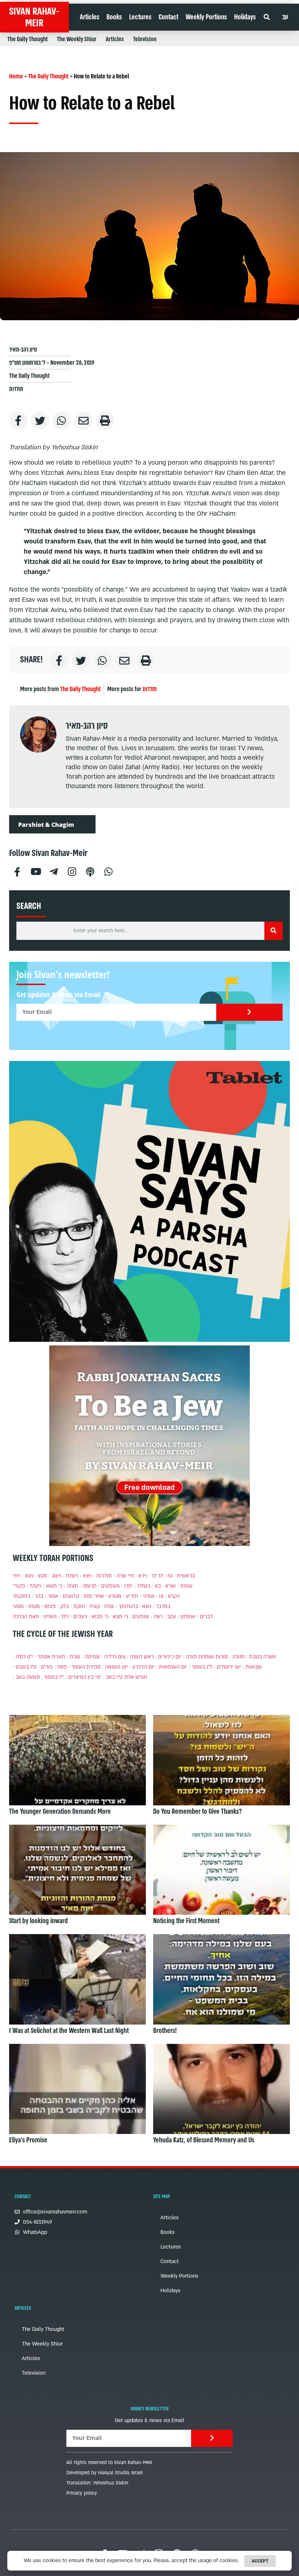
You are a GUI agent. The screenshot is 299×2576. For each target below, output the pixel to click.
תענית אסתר (51, 1657)
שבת (75, 1657)
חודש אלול (135, 1677)
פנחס (50, 1606)
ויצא (87, 1576)
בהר (39, 1596)
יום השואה (117, 1667)
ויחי (17, 1576)
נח (170, 1576)
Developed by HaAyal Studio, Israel (105, 2473)
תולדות (16, 389)
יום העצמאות (173, 1667)
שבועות (254, 1667)
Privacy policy (82, 2493)
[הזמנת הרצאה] (149, 1201)
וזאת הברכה (26, 1617)
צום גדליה (115, 1657)
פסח (62, 1667)
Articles (90, 17)
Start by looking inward (38, 1921)
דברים (206, 1617)
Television (145, 39)
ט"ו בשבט (26, 1667)
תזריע (132, 1596)
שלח (109, 1606)
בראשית (186, 1576)
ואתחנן (188, 1617)
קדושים (71, 1596)
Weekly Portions (206, 17)
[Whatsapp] (108, 871)
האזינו (50, 1617)
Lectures (140, 17)
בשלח (144, 1586)
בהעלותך (128, 1606)
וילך (65, 1617)
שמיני (149, 1596)
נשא (147, 1606)
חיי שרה (125, 1576)
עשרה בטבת (263, 1657)
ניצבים (80, 1617)
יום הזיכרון (143, 1667)
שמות (186, 1586)
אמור (53, 1596)
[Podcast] (90, 871)
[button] (266, 17)
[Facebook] (17, 871)
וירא (143, 1576)
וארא (170, 1586)
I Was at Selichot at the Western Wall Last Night (69, 2031)
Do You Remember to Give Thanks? (197, 1812)
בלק (65, 1606)
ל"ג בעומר (202, 1667)
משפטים (110, 1586)
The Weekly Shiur (77, 39)
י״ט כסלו (24, 1657)
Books (114, 17)
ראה (158, 1617)
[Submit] (250, 1012)
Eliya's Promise (28, 2140)
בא (158, 1586)
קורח (95, 1606)
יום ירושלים (229, 1667)
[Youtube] (35, 871)
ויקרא (174, 1596)
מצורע (115, 1596)
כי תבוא (100, 1617)
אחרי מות (94, 1596)
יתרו (129, 1586)
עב (285, 17)
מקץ (42, 1576)
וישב (56, 1576)
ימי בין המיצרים (85, 1677)
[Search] (273, 931)
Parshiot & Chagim (46, 825)
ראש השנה (142, 1657)
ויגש (29, 1576)
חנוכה (238, 1657)
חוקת (79, 1606)
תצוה (72, 1586)
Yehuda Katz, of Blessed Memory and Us (204, 2140)
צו (161, 1596)
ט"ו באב (114, 1677)
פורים (47, 1667)
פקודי (19, 1586)
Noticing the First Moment (186, 1921)
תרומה (90, 1586)
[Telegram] (54, 871)
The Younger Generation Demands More (60, 1812)
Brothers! (165, 2031)
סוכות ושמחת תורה (207, 1657)
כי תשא (54, 1586)
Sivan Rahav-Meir (34, 17)
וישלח (72, 1576)
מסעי (18, 1606)
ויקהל (36, 1586)
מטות (34, 1606)
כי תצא (120, 1617)
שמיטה (92, 1657)
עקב (172, 1617)
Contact (168, 17)
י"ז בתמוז (54, 1677)
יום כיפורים (170, 1657)
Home (16, 76)
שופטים (141, 1617)
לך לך (157, 1576)
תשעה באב (28, 1677)
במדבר (163, 1606)
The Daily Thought (28, 39)
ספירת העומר (86, 1667)
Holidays (245, 17)
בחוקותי (22, 1596)
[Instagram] (72, 871)
